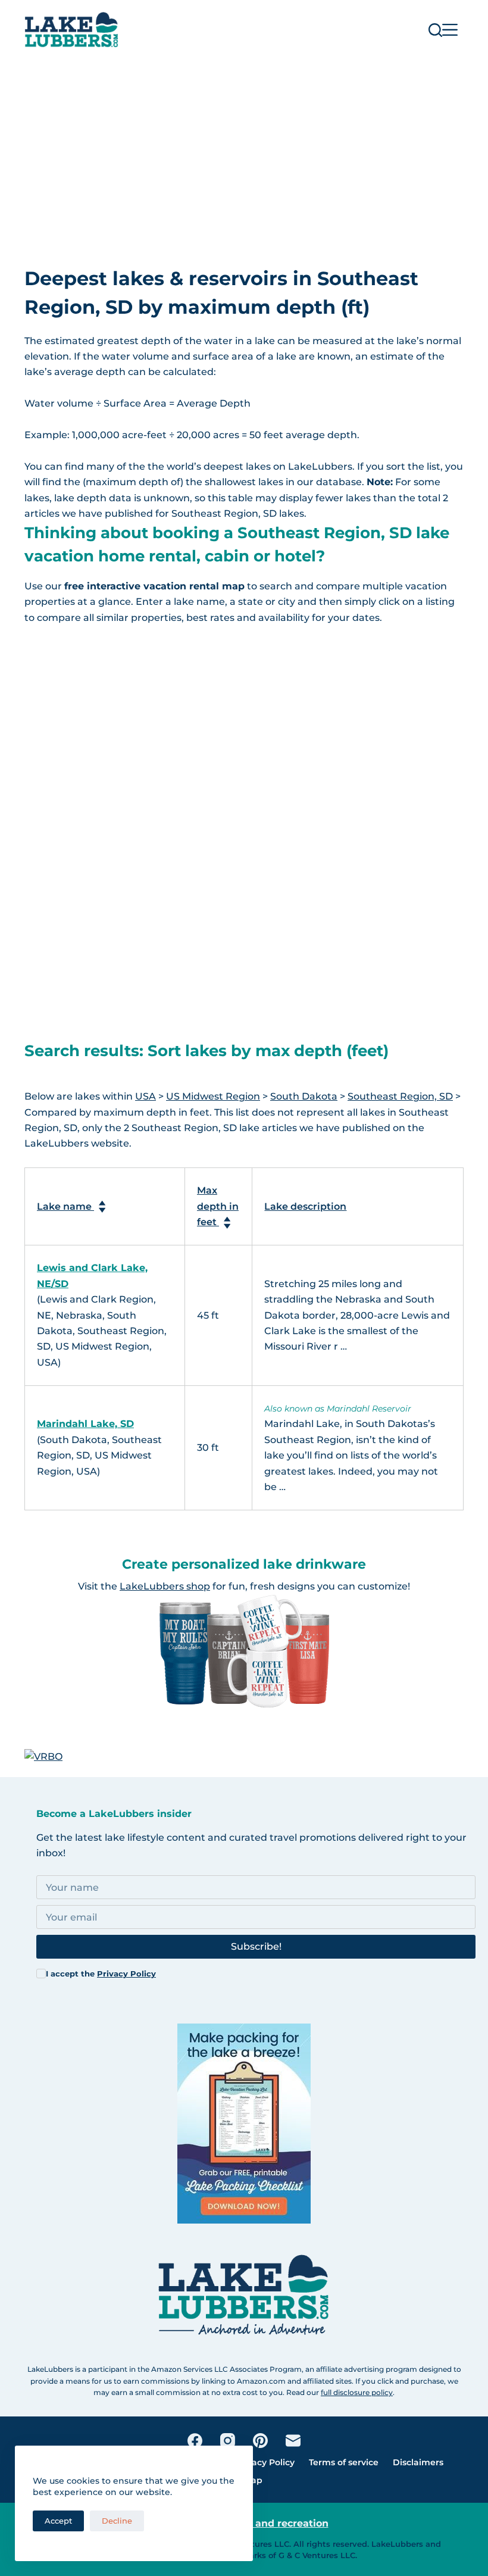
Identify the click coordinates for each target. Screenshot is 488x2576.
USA (146, 1096)
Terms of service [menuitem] (344, 2462)
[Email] (293, 2441)
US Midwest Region (213, 1096)
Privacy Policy (126, 1974)
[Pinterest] (260, 2441)
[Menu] (450, 30)
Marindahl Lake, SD (85, 1424)
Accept (58, 2521)
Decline (117, 2521)
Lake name (65, 1206)
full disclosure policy (357, 2392)
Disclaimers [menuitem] (418, 2462)
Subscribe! (256, 1946)
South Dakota (304, 1096)
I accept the (101, 1974)
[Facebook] (195, 2441)
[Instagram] (228, 2441)
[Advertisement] (244, 149)
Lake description (305, 1206)
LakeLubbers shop (165, 1586)
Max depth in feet (218, 1206)
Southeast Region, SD (400, 1096)
